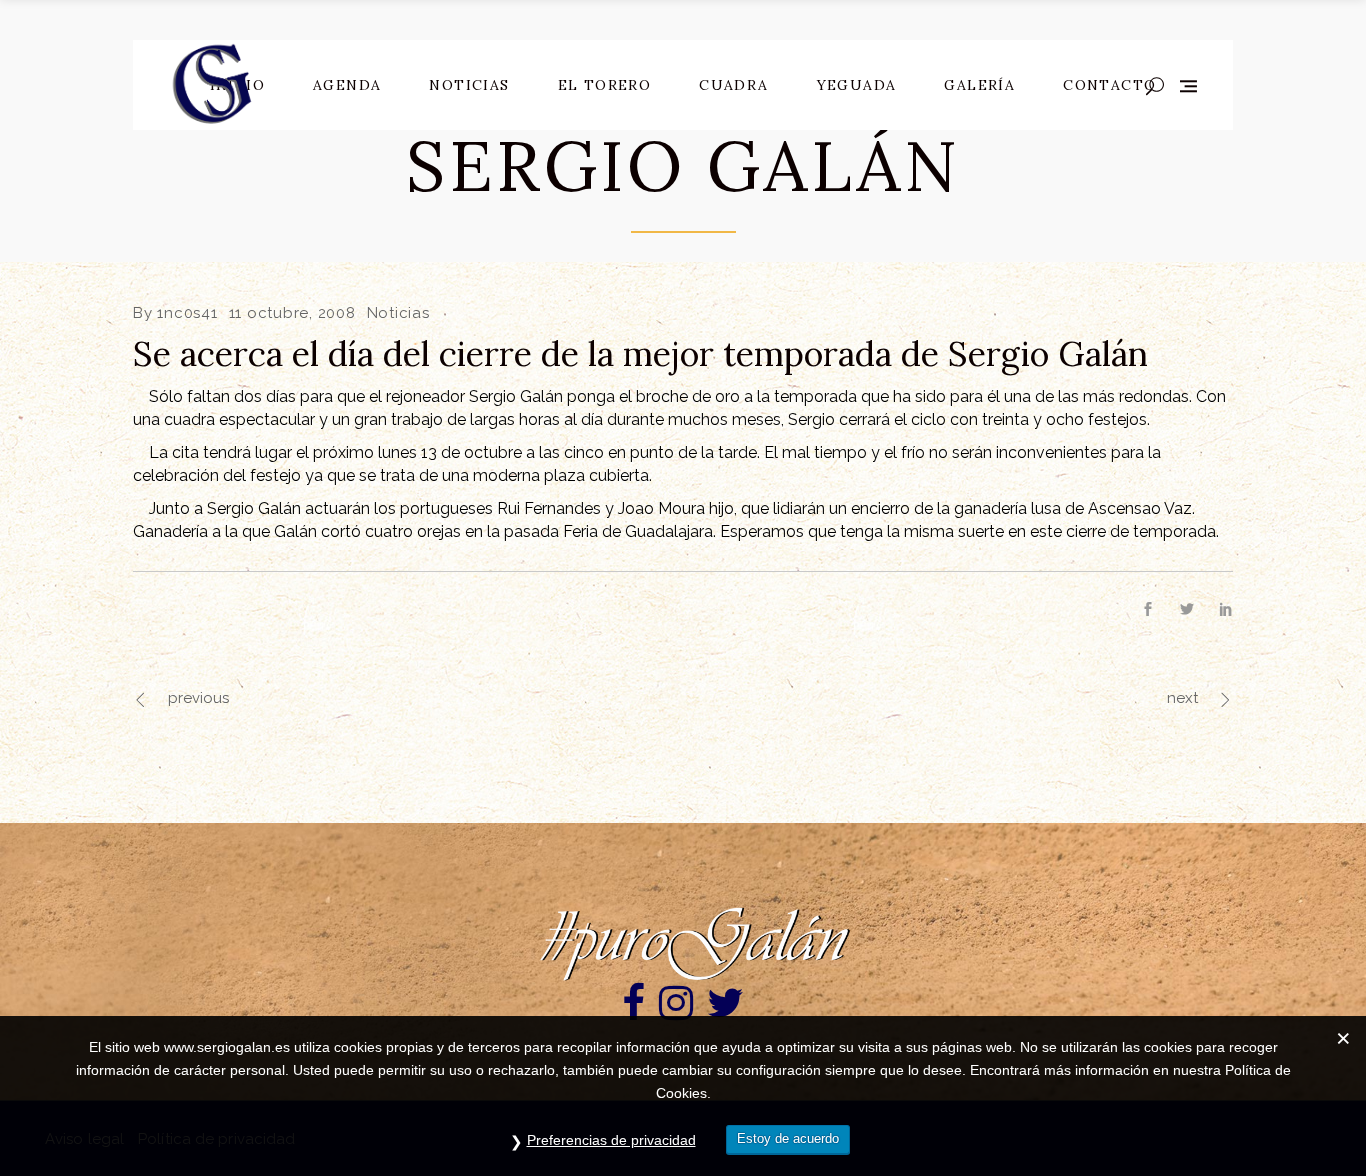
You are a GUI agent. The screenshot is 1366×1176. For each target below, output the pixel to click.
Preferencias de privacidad (611, 1140)
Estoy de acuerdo (788, 1138)
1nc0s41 (187, 313)
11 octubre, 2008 (292, 313)
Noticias (398, 313)
